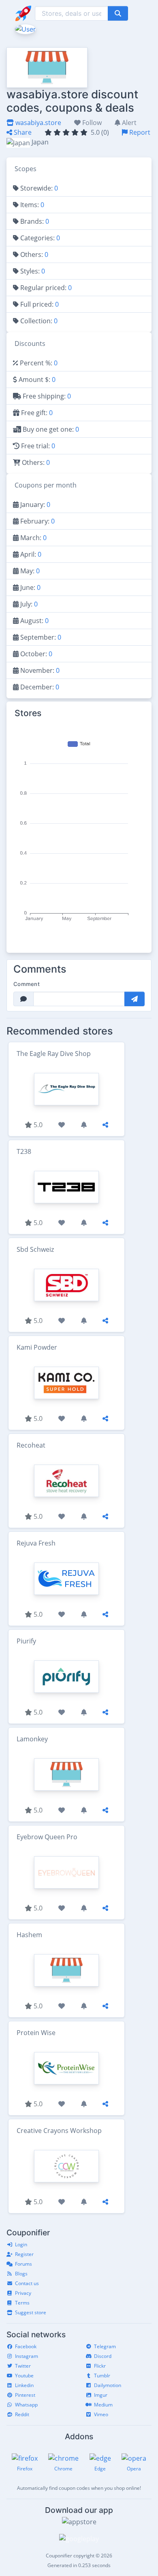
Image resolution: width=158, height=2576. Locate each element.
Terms (22, 2303)
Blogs (21, 2274)
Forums (23, 2264)
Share (22, 132)
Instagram (27, 2356)
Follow (91, 123)
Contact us (27, 2283)
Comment (27, 984)
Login (21, 2244)
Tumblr (102, 2376)
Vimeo (101, 2414)
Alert (128, 123)
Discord (103, 2356)
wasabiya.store (37, 123)
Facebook (26, 2346)
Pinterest (25, 2395)
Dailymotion (108, 2385)
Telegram (105, 2346)
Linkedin (24, 2385)
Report (139, 132)
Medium (103, 2405)
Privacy (23, 2293)
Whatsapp (26, 2405)
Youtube (24, 2376)
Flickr (100, 2366)
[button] (25, 28)
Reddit (22, 2414)
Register (24, 2254)
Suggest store (31, 2312)
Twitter (23, 2366)
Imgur (101, 2395)
